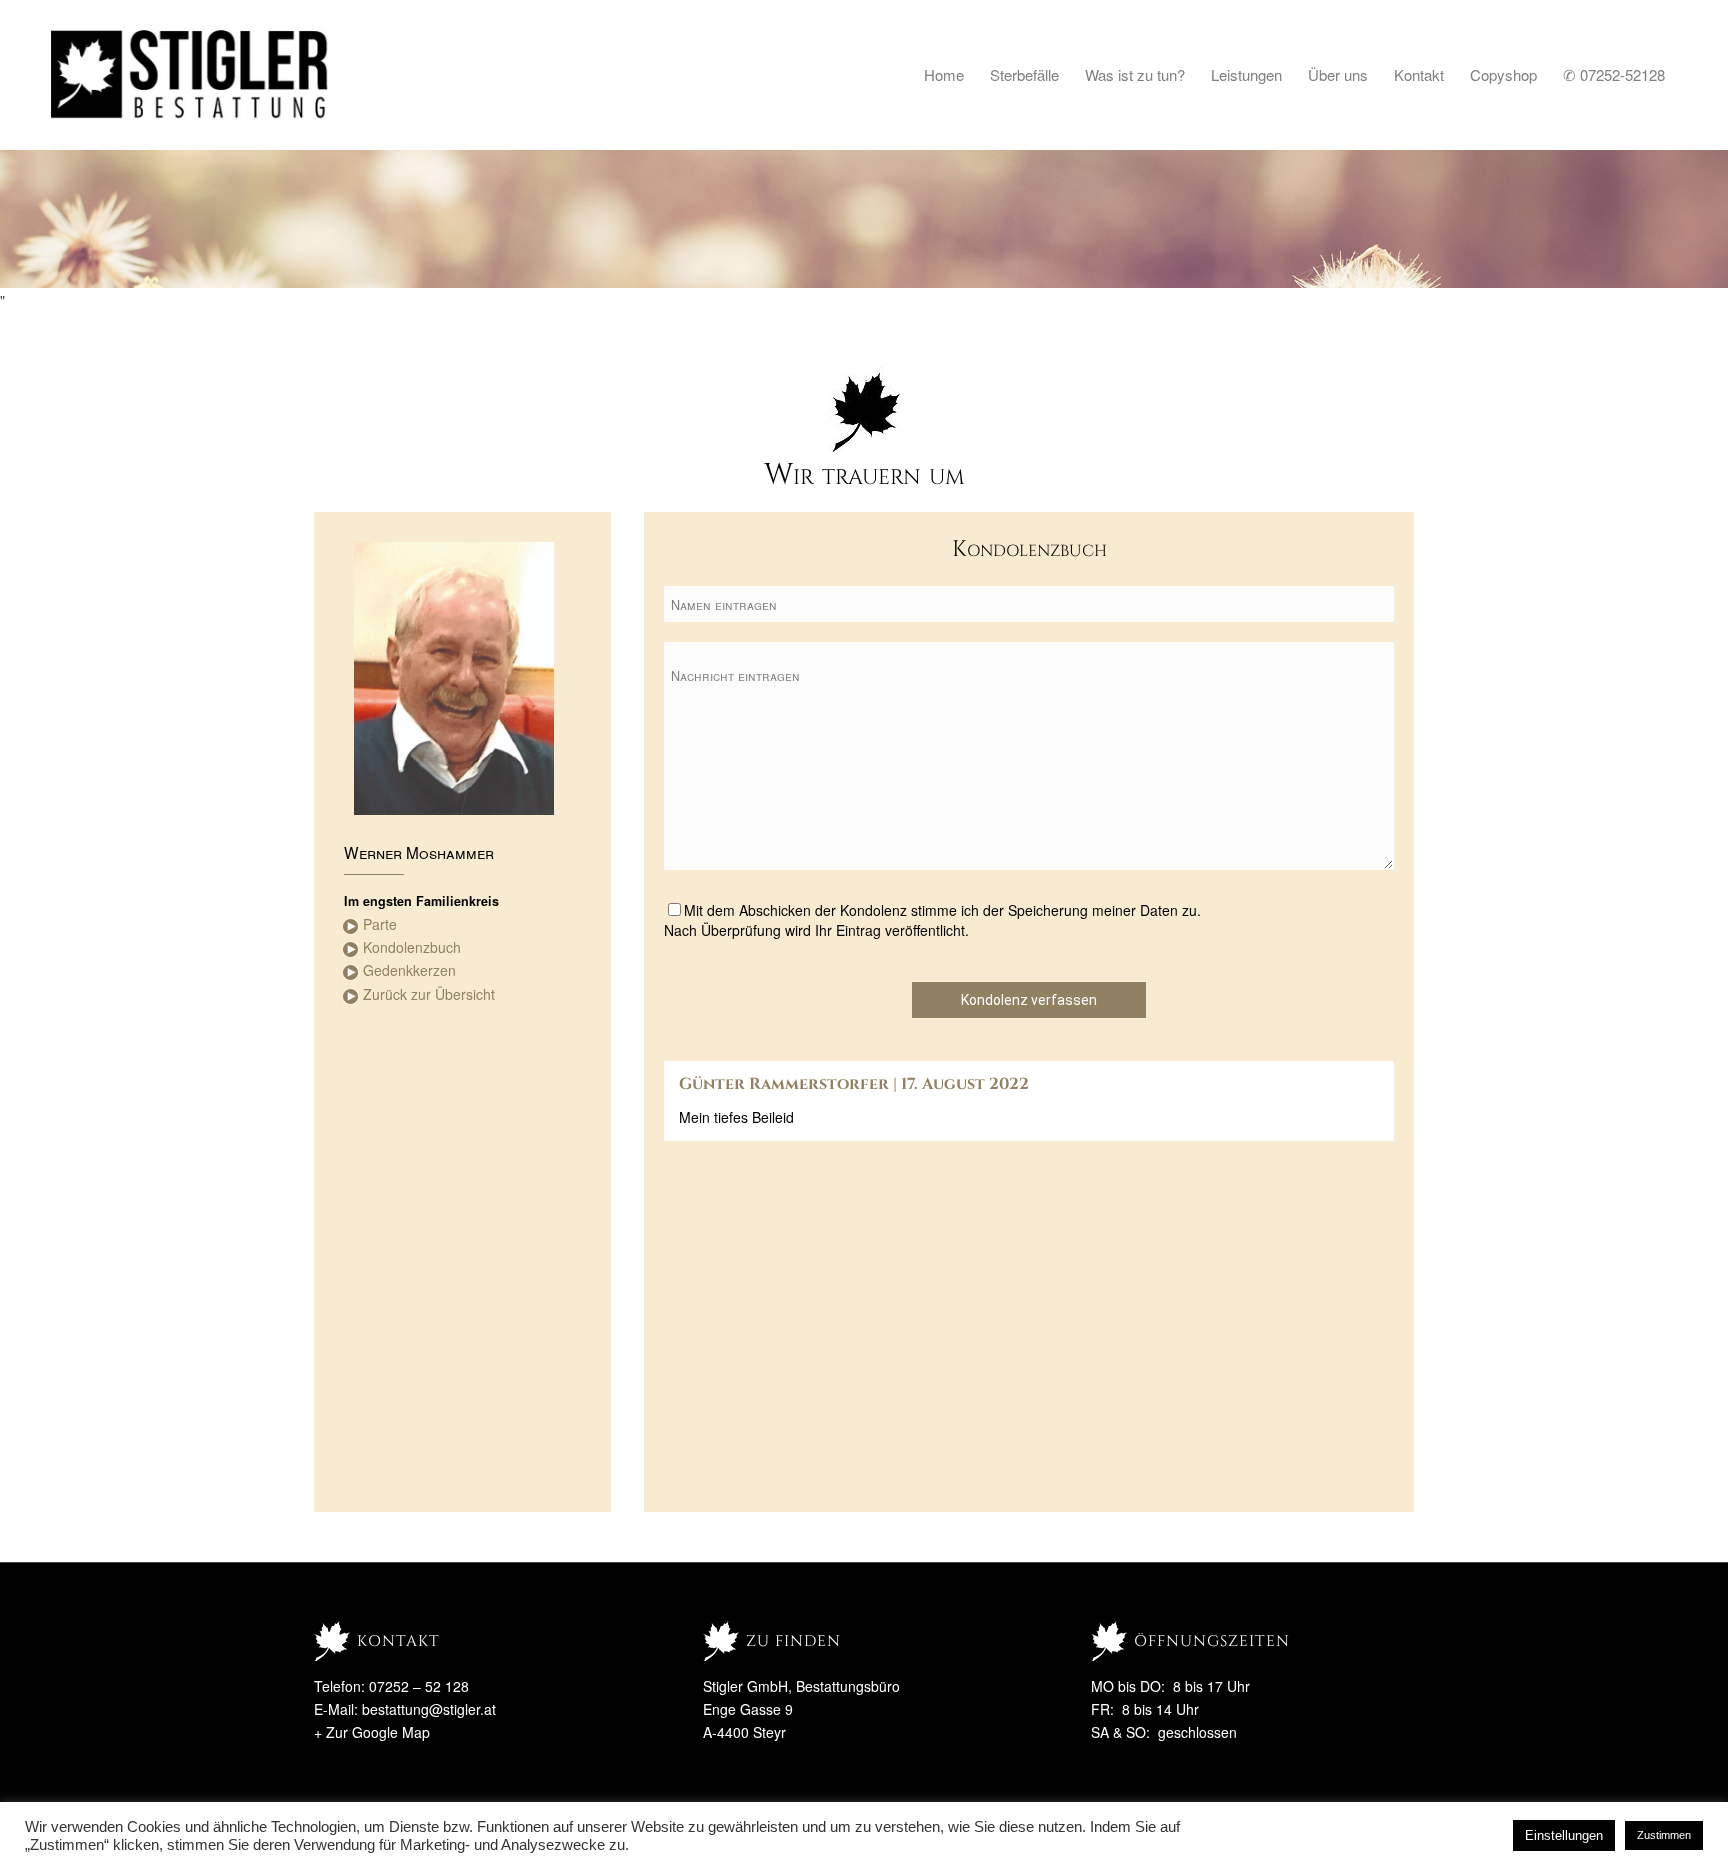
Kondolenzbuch (412, 947)
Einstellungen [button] (1564, 1835)
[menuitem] (944, 75)
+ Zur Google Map (372, 1732)
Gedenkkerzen (409, 970)
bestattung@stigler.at (429, 1709)
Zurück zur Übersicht (429, 994)
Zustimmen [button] (1664, 1835)
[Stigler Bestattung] (190, 75)
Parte (380, 924)
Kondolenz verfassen (1029, 1000)
